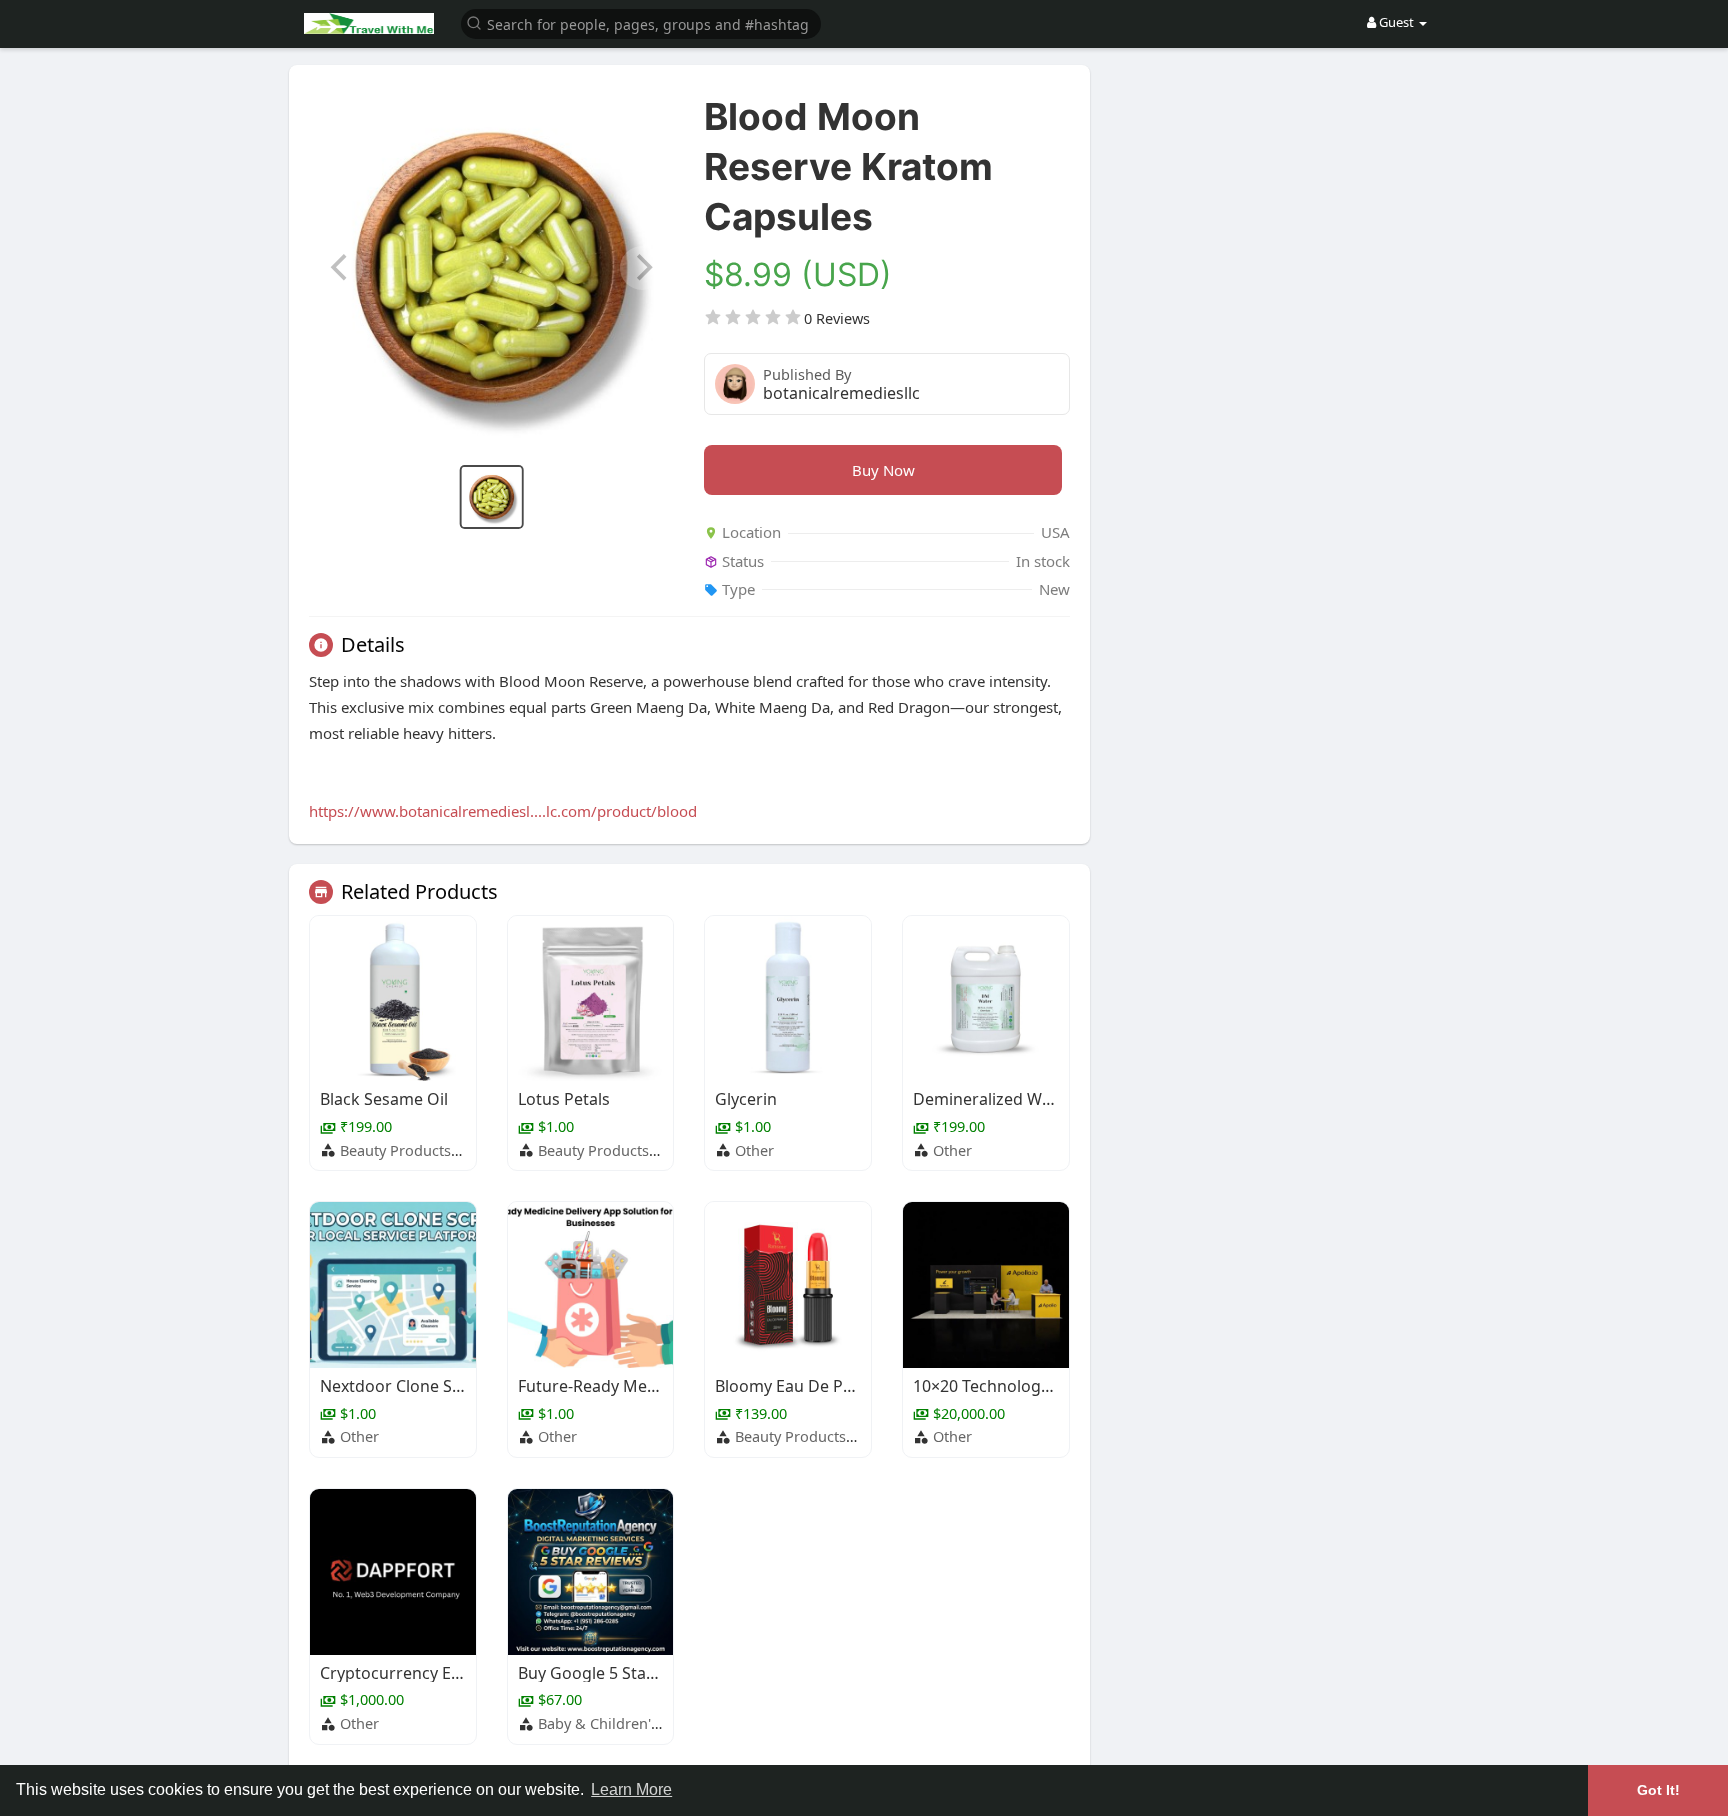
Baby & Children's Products (630, 1723)
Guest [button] (1396, 22)
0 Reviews (837, 318)
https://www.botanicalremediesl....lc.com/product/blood (503, 811)
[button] (641, 22)
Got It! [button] (1658, 1790)
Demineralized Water (993, 1099)
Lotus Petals (564, 1099)
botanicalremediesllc (841, 393)
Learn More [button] (631, 1789)
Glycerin (746, 1099)
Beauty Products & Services (432, 1150)
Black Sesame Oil (384, 1099)
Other (754, 1150)
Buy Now (883, 470)
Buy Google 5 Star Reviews (618, 1673)
